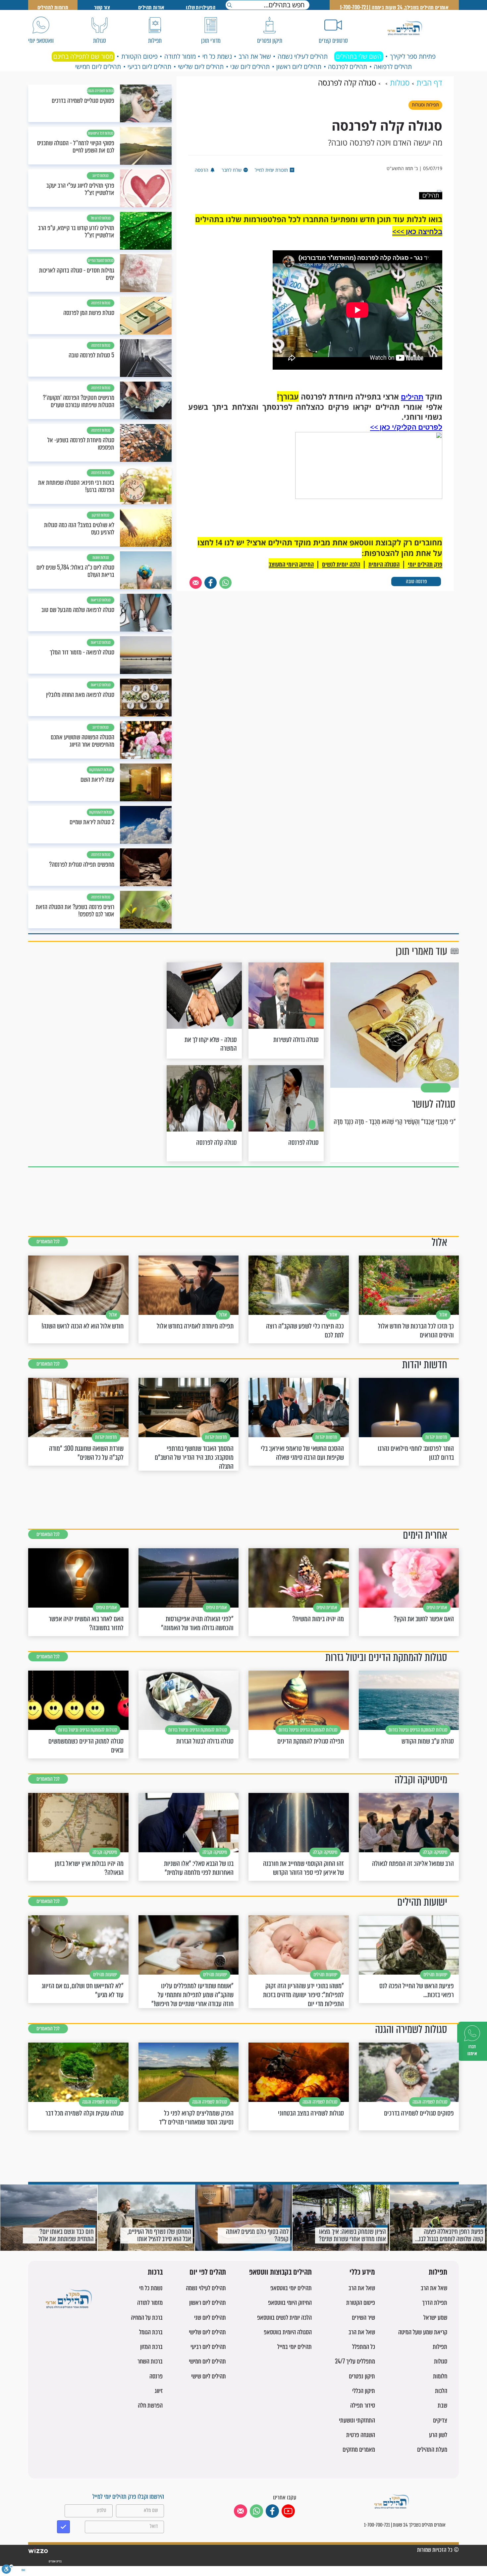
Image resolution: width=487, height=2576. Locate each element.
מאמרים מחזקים (359, 2450)
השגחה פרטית (361, 2435)
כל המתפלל (364, 2347)
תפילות (438, 2272)
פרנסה (156, 2376)
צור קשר (102, 7)
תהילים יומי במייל (295, 2347)
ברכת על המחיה (147, 2318)
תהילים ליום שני (250, 67)
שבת (442, 2405)
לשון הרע (438, 2435)
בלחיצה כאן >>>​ (417, 231)
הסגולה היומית (384, 564)
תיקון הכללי (364, 2391)
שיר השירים (363, 2318)
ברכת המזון (151, 2347)
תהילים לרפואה (393, 67)
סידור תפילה (363, 2405)
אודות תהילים (151, 7)
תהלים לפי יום (208, 2272)
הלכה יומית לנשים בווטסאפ (284, 2318)
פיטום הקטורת (139, 56)
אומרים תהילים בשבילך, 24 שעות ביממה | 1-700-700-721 (394, 7)
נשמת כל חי (217, 56)
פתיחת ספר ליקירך (413, 56)
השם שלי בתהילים (359, 56)
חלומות (440, 2376)
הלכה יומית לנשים (341, 564)
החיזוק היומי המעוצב (291, 564)
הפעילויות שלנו (201, 7)
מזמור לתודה (180, 56)
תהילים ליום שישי (209, 2376)
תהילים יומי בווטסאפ (291, 2288)
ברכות (155, 2272)
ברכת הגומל (151, 2332)
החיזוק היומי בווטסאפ (290, 2303)
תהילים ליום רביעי (149, 67)
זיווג (159, 2391)
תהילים (412, 397)
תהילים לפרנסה (348, 67)
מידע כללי (362, 2272)
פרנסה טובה (416, 581)
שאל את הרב (255, 56)
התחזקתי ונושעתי (357, 2420)
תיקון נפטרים (362, 2376)
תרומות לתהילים (53, 7)
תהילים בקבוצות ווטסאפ (280, 2272)
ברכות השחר (150, 2361)
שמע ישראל (435, 2318)
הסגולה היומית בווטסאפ (288, 2332)
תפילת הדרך (435, 2303)
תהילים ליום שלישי (201, 67)
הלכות (441, 2391)
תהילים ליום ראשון (299, 67)
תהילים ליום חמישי (98, 67)
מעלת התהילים (432, 2450)
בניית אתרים (55, 2561)
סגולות (441, 2361)
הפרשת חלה (150, 2405)
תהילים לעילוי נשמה (303, 56)
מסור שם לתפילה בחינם (83, 56)
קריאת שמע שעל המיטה (423, 2332)
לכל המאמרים (48, 1241)
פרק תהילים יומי (425, 564)
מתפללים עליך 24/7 (355, 2361)
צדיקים (440, 2420)
